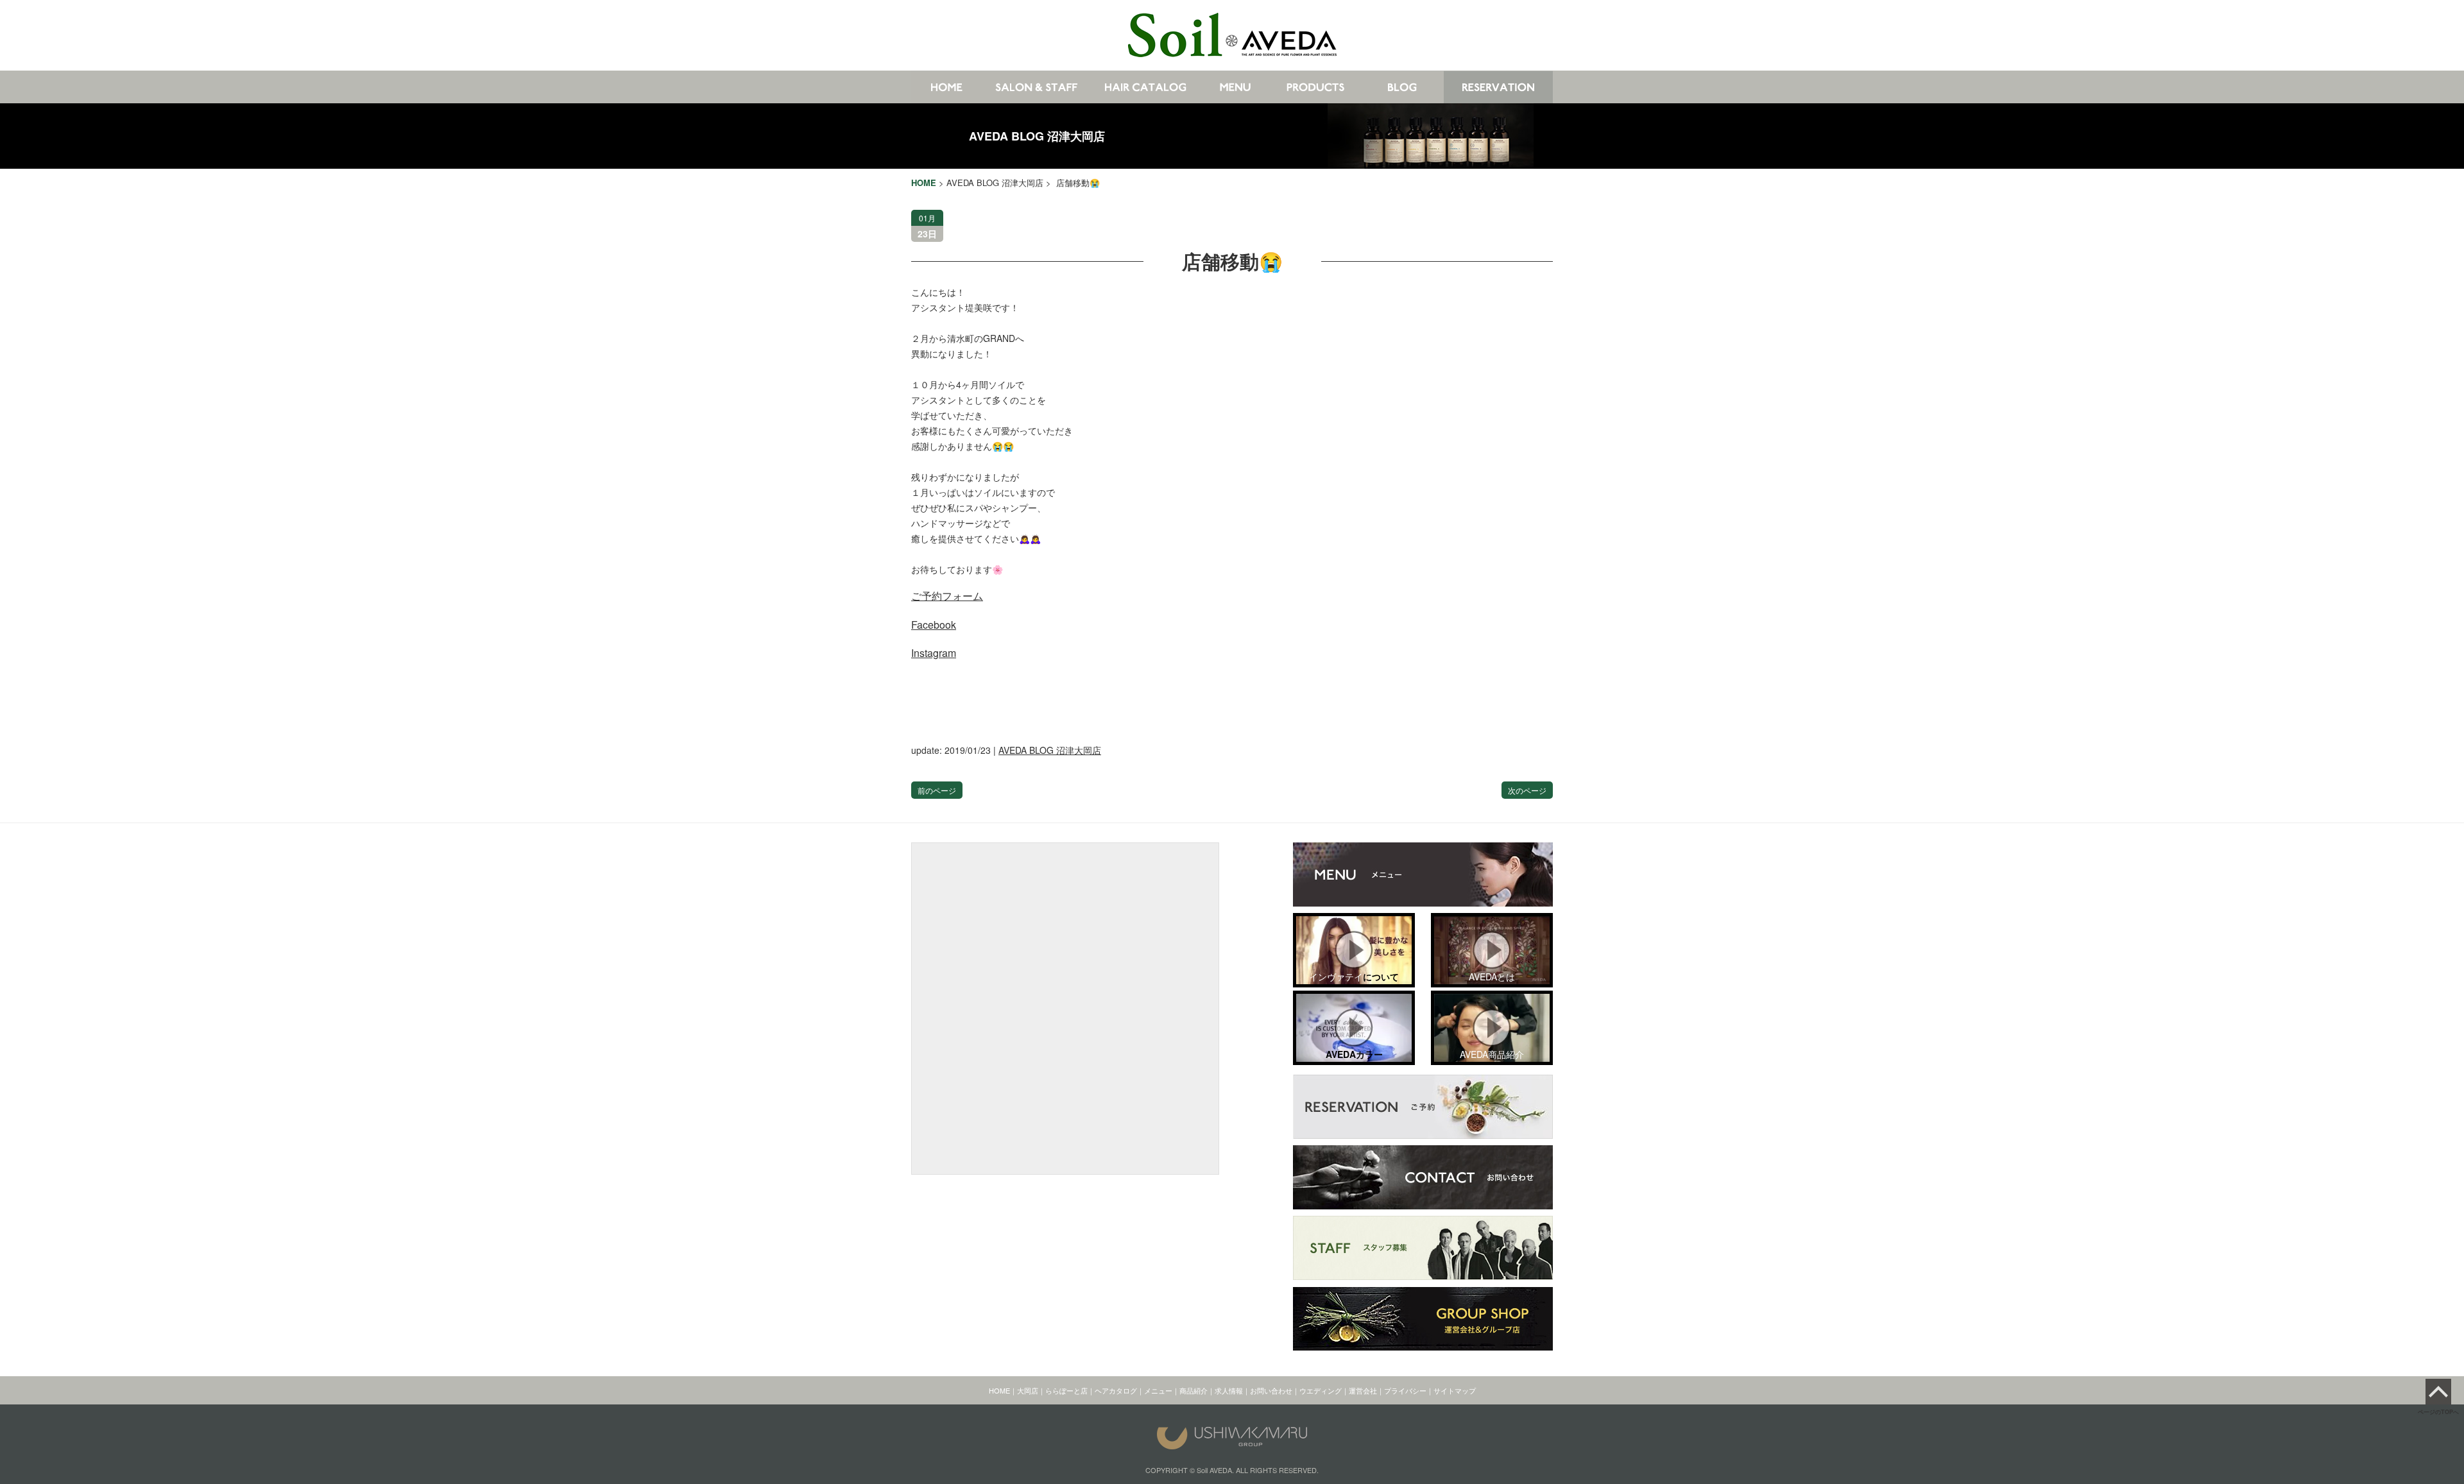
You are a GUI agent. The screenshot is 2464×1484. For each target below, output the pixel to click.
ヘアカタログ (1116, 1390)
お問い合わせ (1271, 1390)
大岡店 (1028, 1390)
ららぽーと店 (1066, 1390)
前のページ (937, 790)
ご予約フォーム (947, 596)
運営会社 (1363, 1390)
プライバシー (1405, 1390)
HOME (999, 1390)
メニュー (1158, 1390)
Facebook (934, 625)
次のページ (1527, 790)
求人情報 (1229, 1390)
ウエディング (1321, 1390)
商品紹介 (1193, 1390)
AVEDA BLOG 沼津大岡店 (1037, 136)
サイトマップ (1455, 1390)
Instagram (934, 653)
